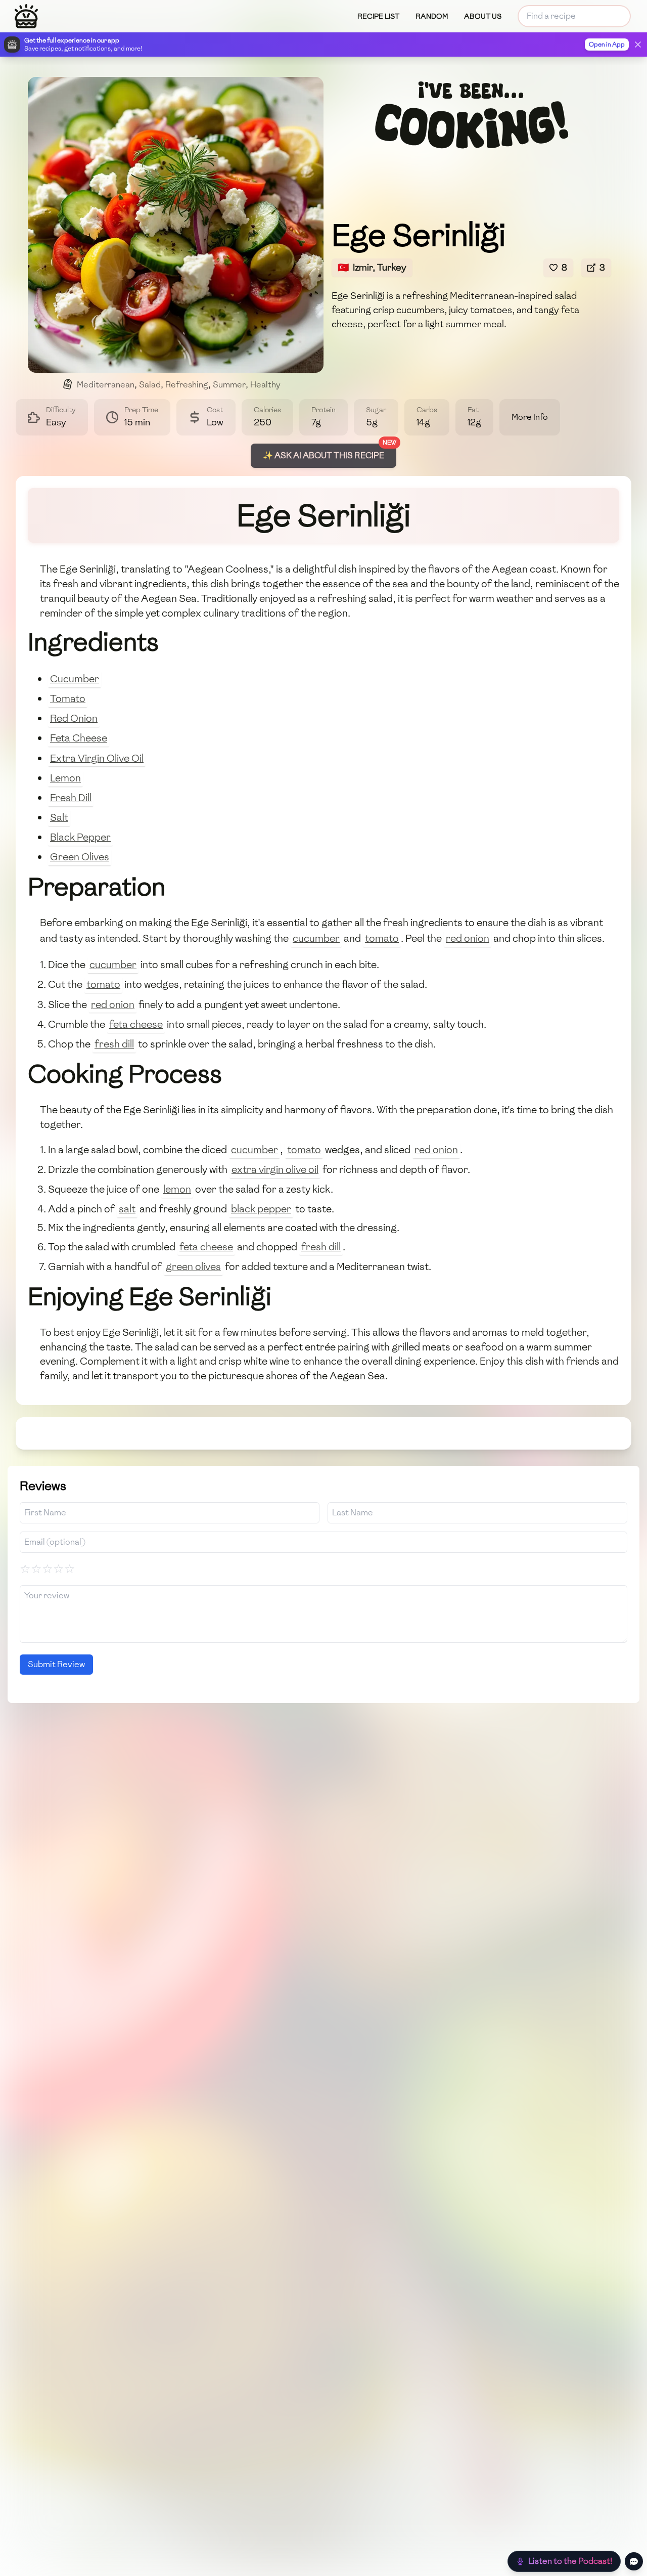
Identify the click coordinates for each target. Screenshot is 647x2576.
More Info (530, 417)
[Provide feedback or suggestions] (634, 2561)
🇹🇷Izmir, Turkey (372, 267)
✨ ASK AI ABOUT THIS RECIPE (323, 455)
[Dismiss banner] (638, 45)
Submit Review (56, 1664)
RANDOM (432, 16)
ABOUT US (483, 16)
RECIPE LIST (378, 16)
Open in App (607, 45)
